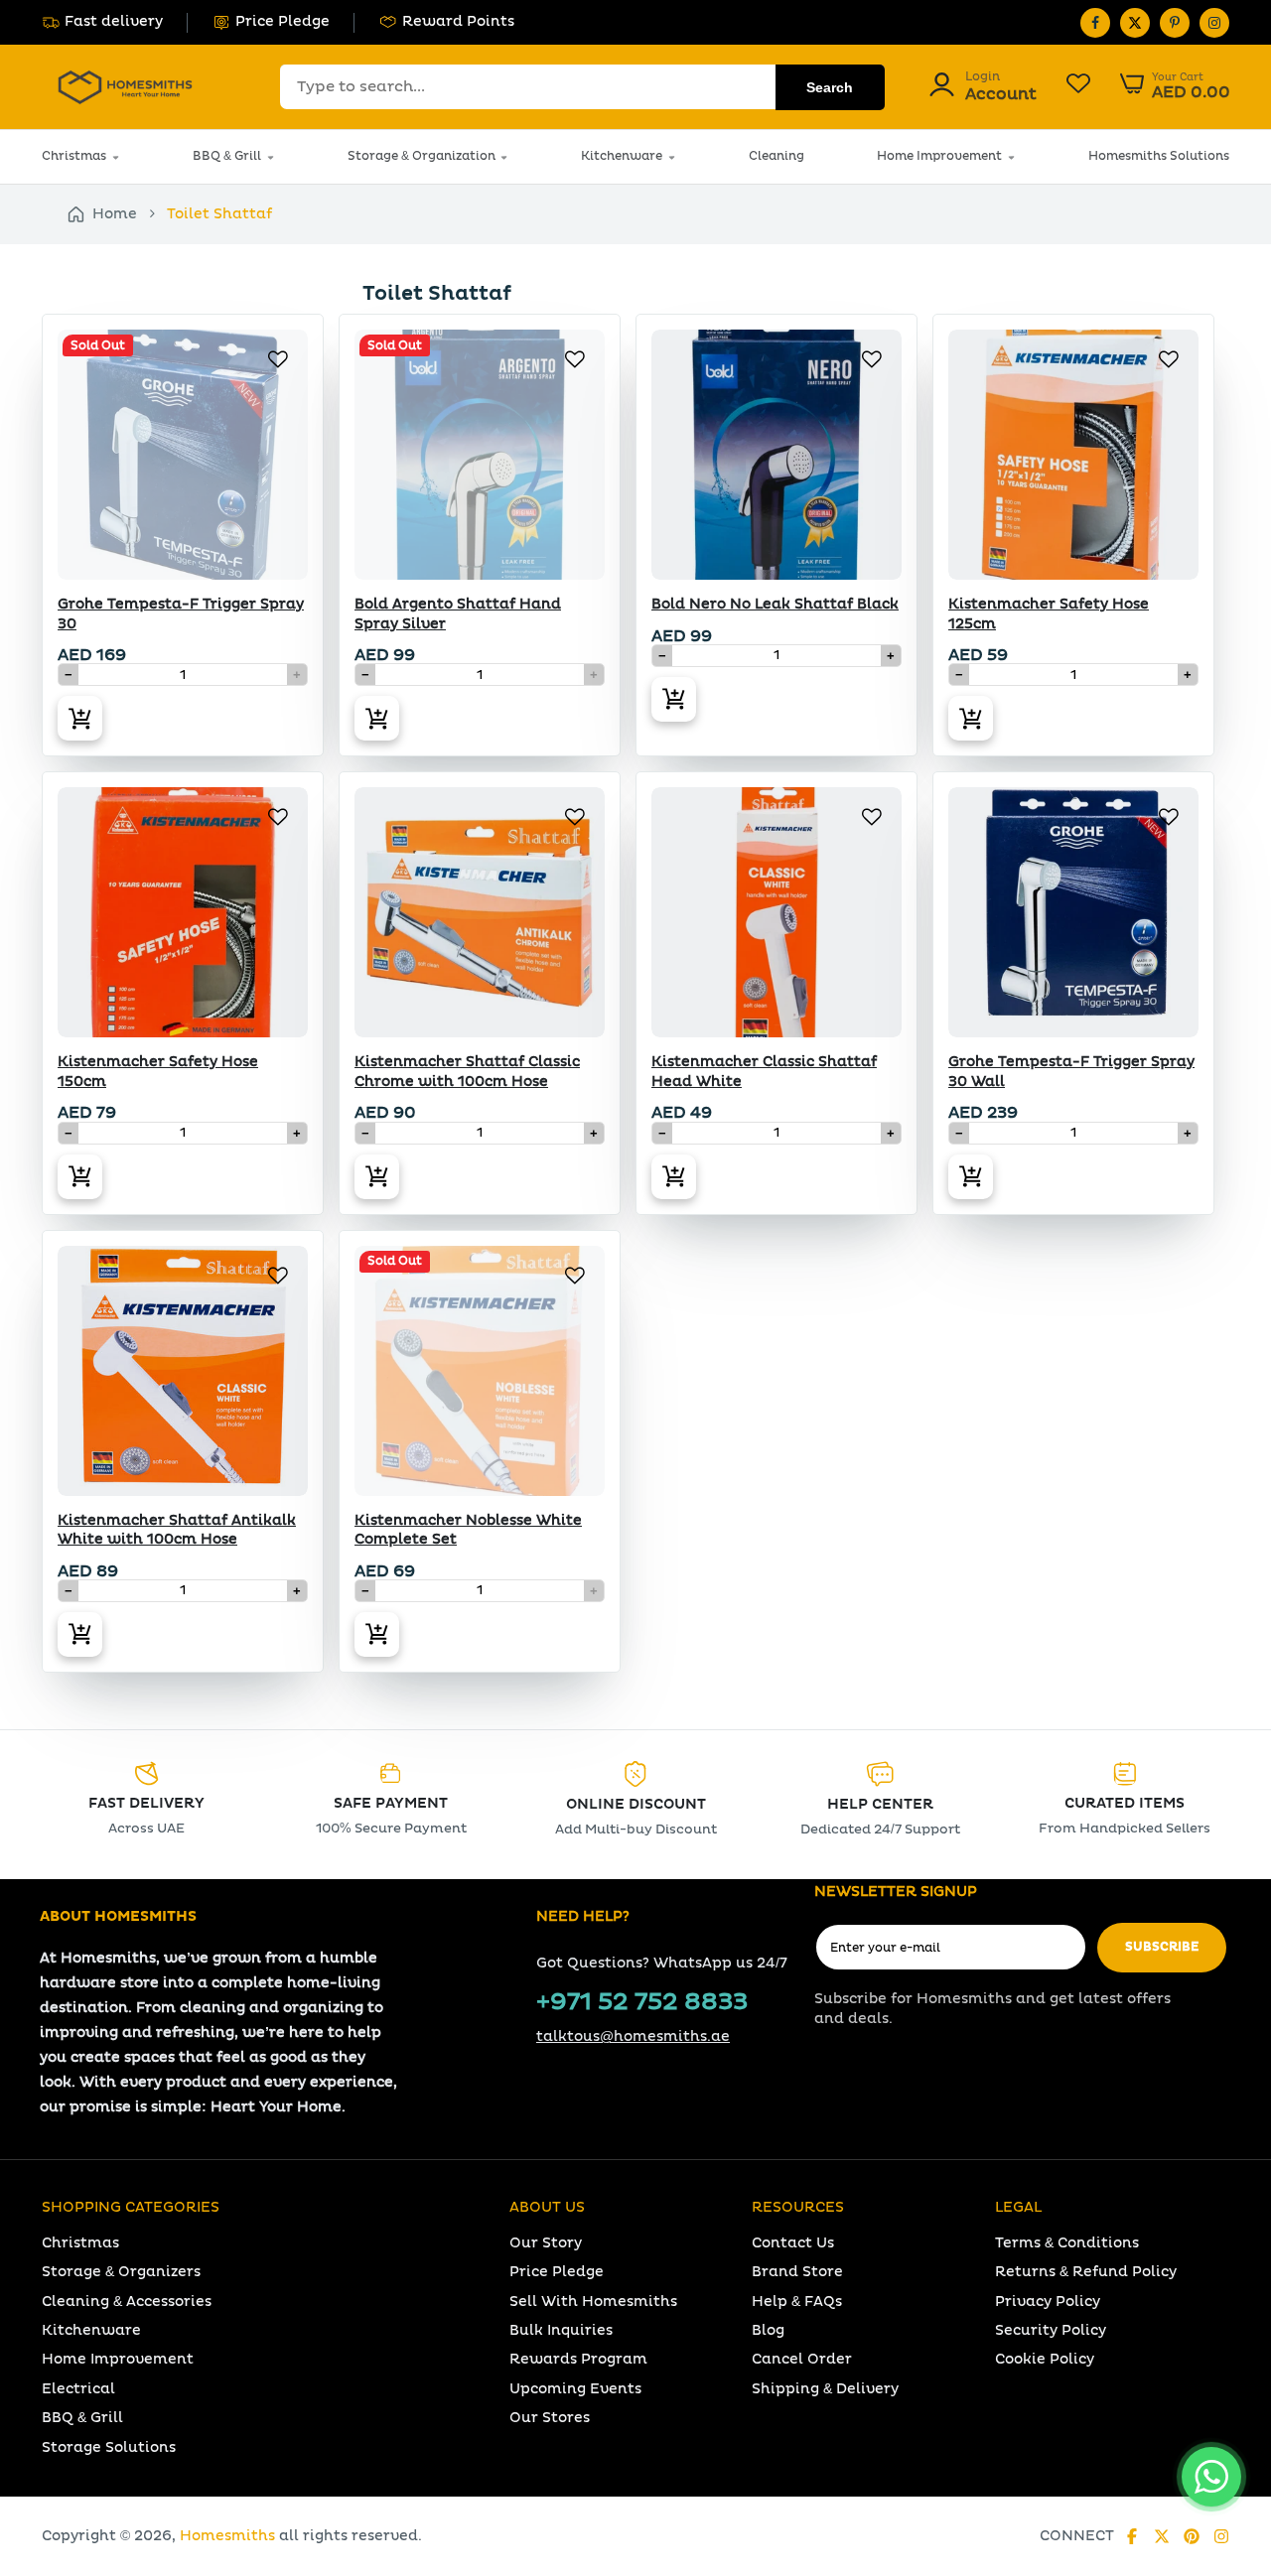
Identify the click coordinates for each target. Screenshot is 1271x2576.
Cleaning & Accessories (127, 2302)
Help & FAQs (797, 2302)
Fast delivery (114, 21)
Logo (125, 87)
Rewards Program (578, 2359)
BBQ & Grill (227, 156)
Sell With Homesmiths (593, 2302)
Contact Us (793, 2243)
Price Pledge (282, 21)
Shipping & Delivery (825, 2389)
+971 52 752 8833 (642, 2002)
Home (115, 214)
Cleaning (777, 156)
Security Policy (1051, 2330)
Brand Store (797, 2272)
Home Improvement (939, 156)
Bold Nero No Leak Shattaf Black (775, 604)
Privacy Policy (1048, 2302)
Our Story (546, 2243)
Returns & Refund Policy (1086, 2272)
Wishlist (1078, 86)
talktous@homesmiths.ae (633, 2036)
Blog (768, 2330)
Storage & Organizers (121, 2272)
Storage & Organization (422, 156)
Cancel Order (802, 2359)
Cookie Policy (1045, 2359)
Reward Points (458, 21)
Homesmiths (227, 2536)
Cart (1175, 86)
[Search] (830, 87)
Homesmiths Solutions (1159, 156)
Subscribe (1162, 1947)
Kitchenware (622, 156)
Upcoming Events (575, 2389)
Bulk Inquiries (561, 2330)
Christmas (74, 156)
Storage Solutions (109, 2447)
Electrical (78, 2389)
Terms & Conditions (1067, 2243)
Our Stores (550, 2418)
